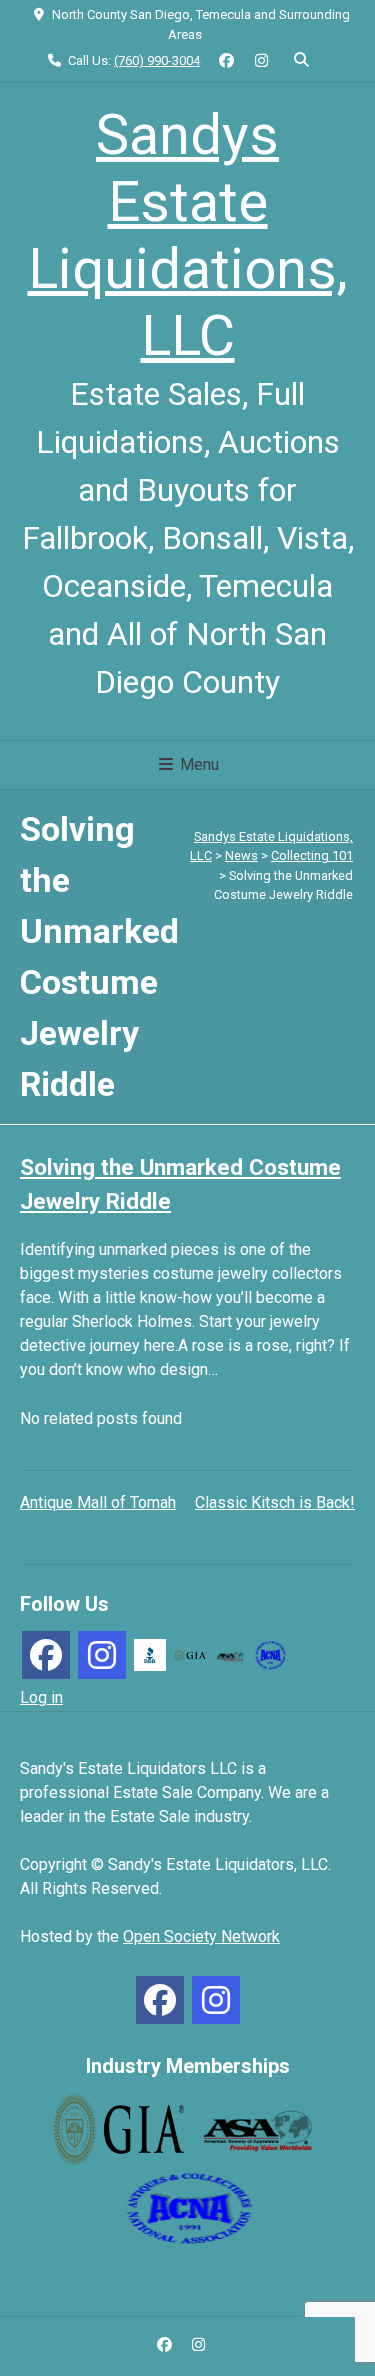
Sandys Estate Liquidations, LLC (188, 236)
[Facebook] (46, 1655)
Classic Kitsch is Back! (275, 1502)
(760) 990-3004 (157, 60)
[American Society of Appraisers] (230, 1654)
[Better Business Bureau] (150, 1653)
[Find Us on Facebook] (226, 61)
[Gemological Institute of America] (190, 1654)
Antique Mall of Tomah (98, 1502)
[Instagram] (102, 1655)
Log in (41, 1697)
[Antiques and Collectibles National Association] (270, 1653)
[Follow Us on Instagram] (261, 61)
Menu (197, 764)
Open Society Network (201, 1936)
